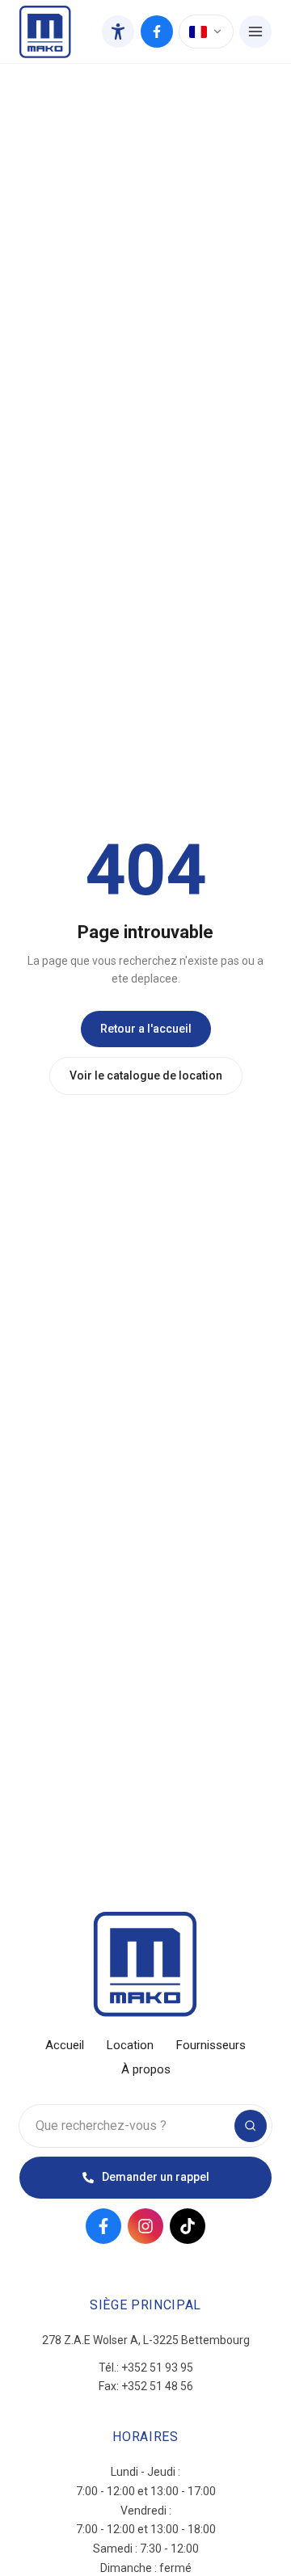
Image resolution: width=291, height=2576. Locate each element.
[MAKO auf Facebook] (157, 32)
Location (130, 2045)
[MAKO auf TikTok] (188, 2226)
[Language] (206, 32)
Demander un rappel (156, 2177)
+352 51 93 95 (157, 2368)
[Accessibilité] (118, 32)
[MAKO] (45, 32)
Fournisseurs (211, 2045)
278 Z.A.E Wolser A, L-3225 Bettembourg (146, 2340)
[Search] (251, 2126)
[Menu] (255, 32)
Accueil (65, 2045)
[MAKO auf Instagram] (145, 2226)
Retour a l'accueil (146, 1029)
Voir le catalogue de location (146, 1075)
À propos (146, 2069)
